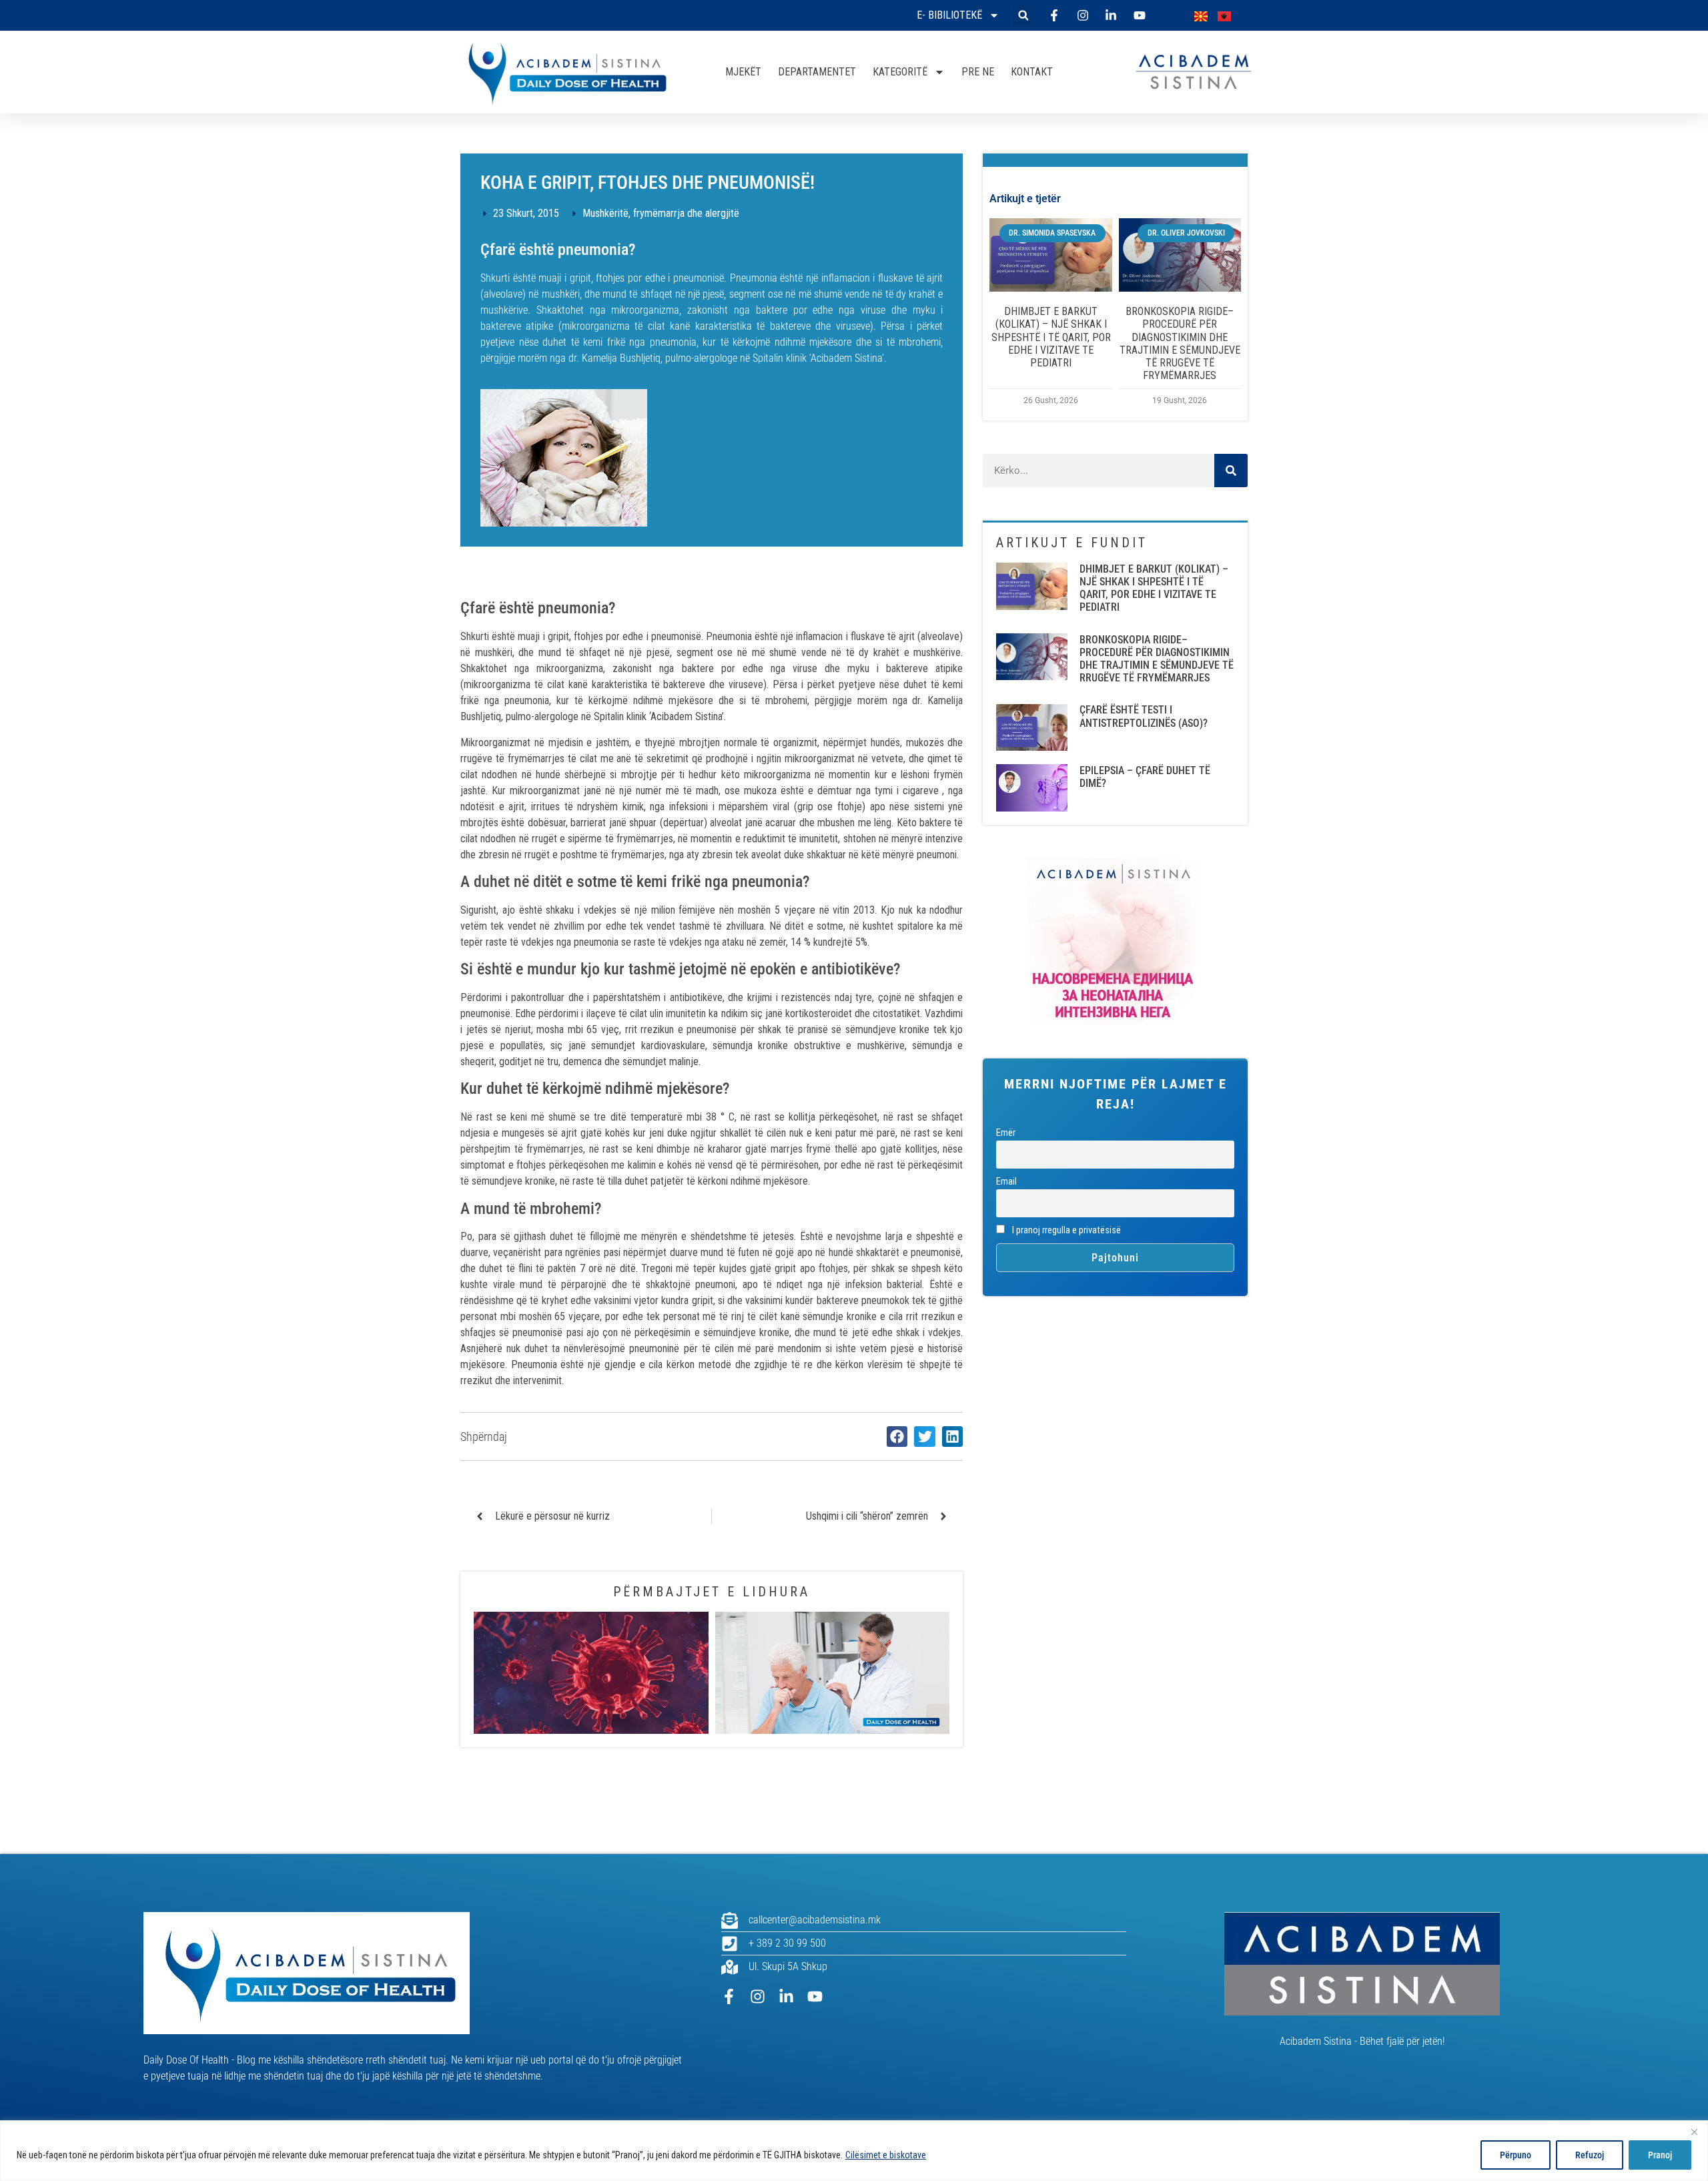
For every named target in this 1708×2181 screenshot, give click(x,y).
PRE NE (978, 72)
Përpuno (1516, 2155)
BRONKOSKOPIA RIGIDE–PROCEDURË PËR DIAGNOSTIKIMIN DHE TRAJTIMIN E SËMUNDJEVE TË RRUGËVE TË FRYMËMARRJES (1180, 343)
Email (1006, 1182)
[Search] (1231, 471)
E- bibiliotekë (949, 15)
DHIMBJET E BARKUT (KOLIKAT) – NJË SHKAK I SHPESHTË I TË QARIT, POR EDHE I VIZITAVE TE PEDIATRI (1051, 337)
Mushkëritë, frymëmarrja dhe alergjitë (661, 213)
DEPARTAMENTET (817, 72)
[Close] (1694, 2132)
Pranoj (1660, 2155)
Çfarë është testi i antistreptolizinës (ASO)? (1144, 716)
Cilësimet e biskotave (886, 2155)
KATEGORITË (900, 72)
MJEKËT (743, 72)
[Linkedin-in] (786, 1996)
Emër (1006, 1133)
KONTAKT (1032, 72)
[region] (854, 2151)
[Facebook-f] (729, 1996)
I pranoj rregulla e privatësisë (1065, 1230)
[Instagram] (758, 1996)
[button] (1023, 16)
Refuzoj (1590, 2155)
